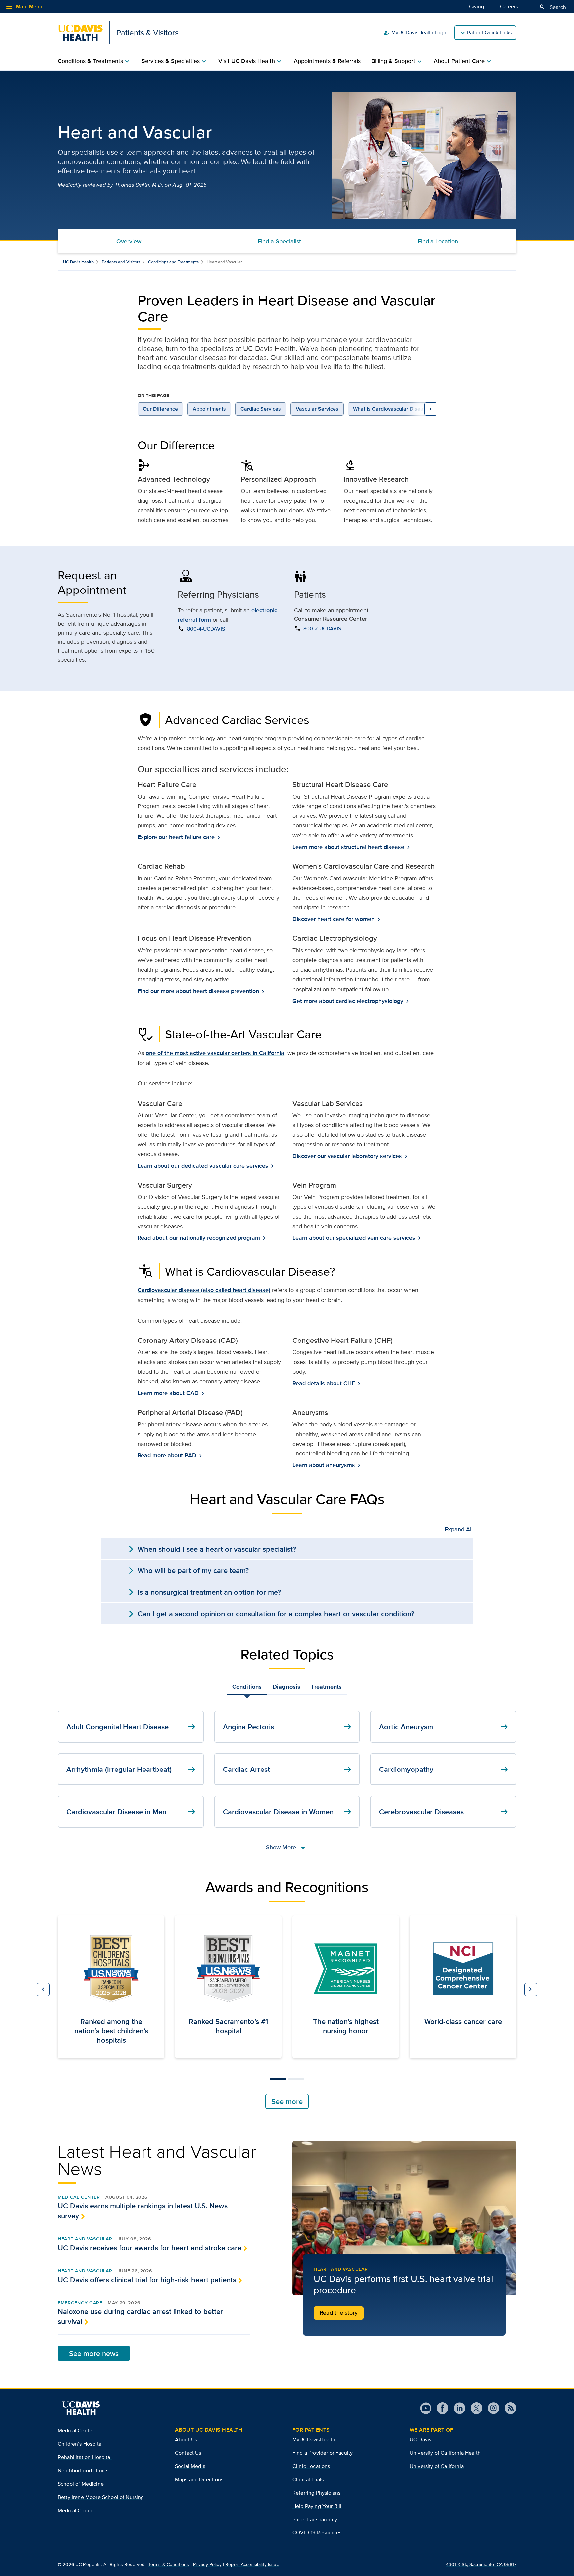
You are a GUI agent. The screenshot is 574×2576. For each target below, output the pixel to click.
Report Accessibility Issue (252, 2564)
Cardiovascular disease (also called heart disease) (204, 1290)
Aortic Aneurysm (444, 1727)
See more (287, 2101)
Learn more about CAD (169, 1393)
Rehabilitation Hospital (85, 2457)
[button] (43, 1989)
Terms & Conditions (169, 2564)
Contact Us (188, 2453)
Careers (509, 6)
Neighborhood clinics (83, 2470)
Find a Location (438, 241)
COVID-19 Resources (317, 2533)
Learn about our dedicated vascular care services (204, 1166)
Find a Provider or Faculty (323, 2453)
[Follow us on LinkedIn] (457, 2408)
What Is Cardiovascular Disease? (392, 409)
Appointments (209, 409)
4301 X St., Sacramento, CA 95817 (481, 2564)
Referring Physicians (316, 2493)
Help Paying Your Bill (317, 2506)
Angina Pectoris (288, 1727)
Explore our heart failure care (177, 837)
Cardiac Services (261, 409)
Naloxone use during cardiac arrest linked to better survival (140, 2316)
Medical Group (75, 2510)
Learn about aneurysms (324, 1465)
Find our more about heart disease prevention (199, 991)
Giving (477, 6)
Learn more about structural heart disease (349, 847)
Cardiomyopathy (444, 1769)
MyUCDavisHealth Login (416, 33)
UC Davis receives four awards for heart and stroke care (150, 2248)
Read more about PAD (168, 1456)
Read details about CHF (324, 1384)
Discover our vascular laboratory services (348, 1156)
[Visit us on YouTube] (426, 2408)
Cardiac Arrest (288, 1769)
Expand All (459, 1529)
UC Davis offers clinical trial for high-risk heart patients (147, 2280)
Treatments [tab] (326, 1687)
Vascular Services (317, 409)
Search (553, 7)
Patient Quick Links (489, 32)
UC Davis (420, 2440)
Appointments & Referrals (327, 61)
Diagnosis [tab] (287, 1687)
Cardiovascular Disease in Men (132, 1812)
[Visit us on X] (474, 2408)
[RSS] (508, 2408)
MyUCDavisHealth (314, 2440)
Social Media (190, 2466)
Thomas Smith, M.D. (139, 185)
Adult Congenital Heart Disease (132, 1727)
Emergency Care (80, 2303)
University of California (437, 2466)
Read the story (339, 2313)
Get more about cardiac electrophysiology (348, 1001)
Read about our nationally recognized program (199, 1238)
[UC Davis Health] (81, 2408)
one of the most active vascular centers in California (215, 1053)
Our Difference (160, 409)
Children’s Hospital (80, 2444)
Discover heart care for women (334, 919)
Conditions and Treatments (173, 262)
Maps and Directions (199, 2479)
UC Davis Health (78, 262)
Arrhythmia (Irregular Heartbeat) (132, 1769)
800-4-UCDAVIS (206, 629)
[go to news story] (404, 2218)
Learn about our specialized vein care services (354, 1238)
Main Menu (24, 7)
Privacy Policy (207, 2564)
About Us (186, 2440)
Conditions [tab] (247, 1687)
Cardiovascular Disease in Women (288, 1812)
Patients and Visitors (121, 262)
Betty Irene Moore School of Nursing (101, 2497)
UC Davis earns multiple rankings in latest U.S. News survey (143, 2211)
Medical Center (79, 2197)
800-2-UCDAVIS (322, 629)
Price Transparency (315, 2519)
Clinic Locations (311, 2466)
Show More (287, 1847)
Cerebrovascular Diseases (444, 1812)
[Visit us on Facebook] (440, 2408)
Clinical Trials (308, 2479)
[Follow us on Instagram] (491, 2408)
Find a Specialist (279, 241)
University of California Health (445, 2453)
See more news (94, 2353)
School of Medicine (81, 2484)
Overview (129, 241)
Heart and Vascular (85, 2239)
